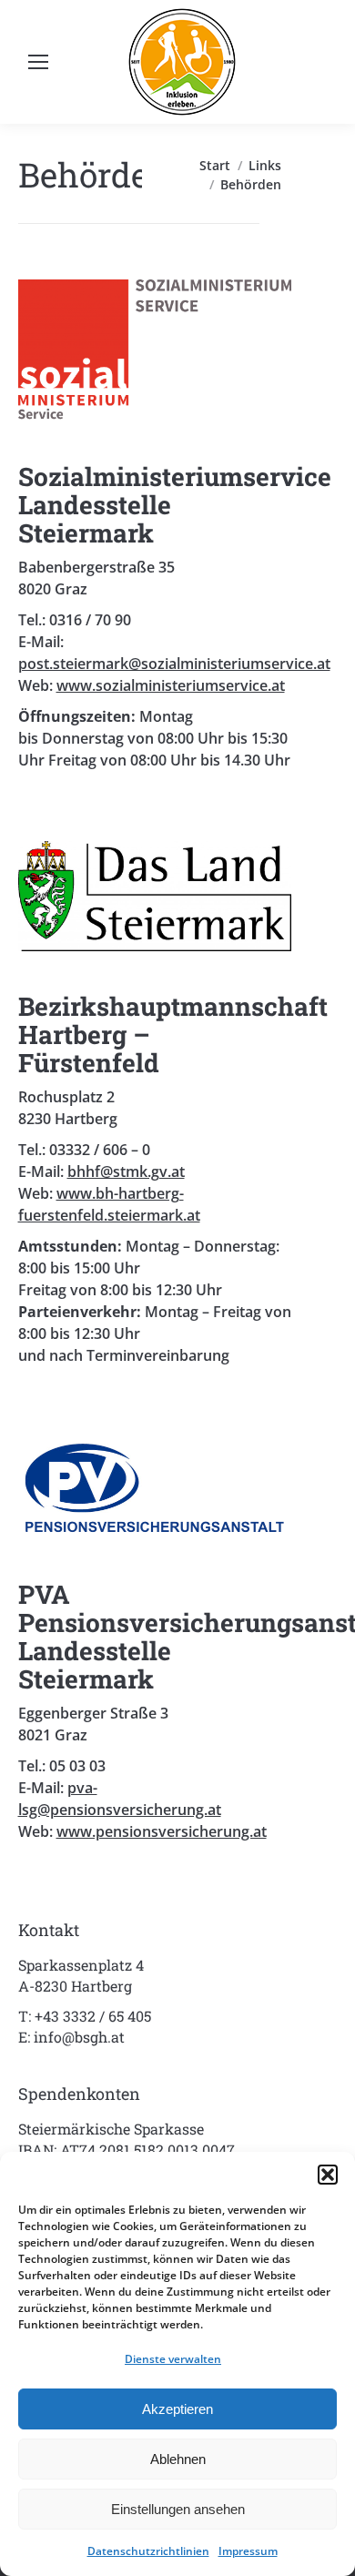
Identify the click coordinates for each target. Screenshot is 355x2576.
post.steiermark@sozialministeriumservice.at (174, 664)
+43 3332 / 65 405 (93, 2016)
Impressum (248, 2551)
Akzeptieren (177, 2409)
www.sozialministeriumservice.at (171, 685)
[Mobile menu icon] (38, 62)
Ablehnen (178, 2459)
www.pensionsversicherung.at (162, 1831)
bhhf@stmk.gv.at (126, 1171)
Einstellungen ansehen (178, 2509)
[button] (328, 2175)
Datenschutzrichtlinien (148, 2551)
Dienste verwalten (173, 2359)
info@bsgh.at (79, 2037)
